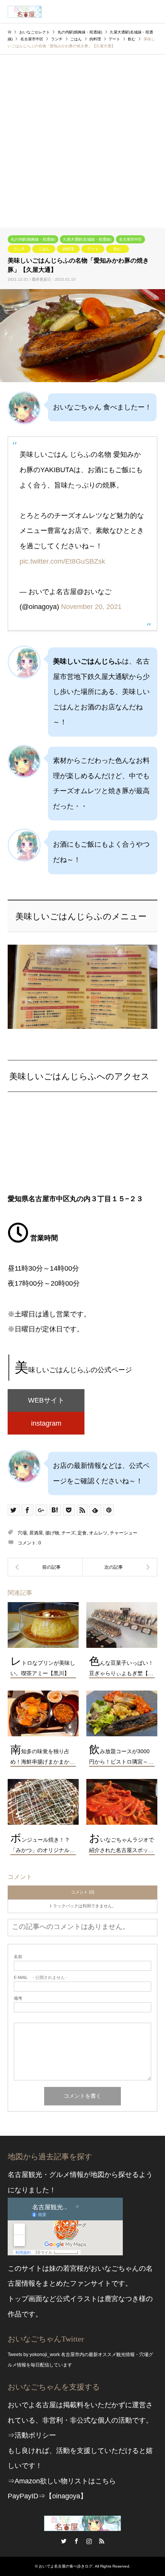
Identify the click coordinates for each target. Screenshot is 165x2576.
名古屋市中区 (130, 239)
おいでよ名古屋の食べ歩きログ (66, 2566)
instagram (46, 1423)
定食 (82, 1533)
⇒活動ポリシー (32, 2435)
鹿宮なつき (122, 2299)
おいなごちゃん (115, 2268)
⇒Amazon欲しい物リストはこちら (62, 2481)
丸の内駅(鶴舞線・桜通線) (33, 239)
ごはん (44, 249)
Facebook (76, 2541)
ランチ (19, 249)
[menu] (153, 12)
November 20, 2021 (91, 607)
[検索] (136, 12)
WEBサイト (46, 1400)
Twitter (64, 2541)
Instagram (89, 2541)
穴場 (22, 1533)
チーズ (68, 1533)
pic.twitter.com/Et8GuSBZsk (62, 561)
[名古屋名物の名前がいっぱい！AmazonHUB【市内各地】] (120, 1567)
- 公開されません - (41, 1978)
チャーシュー (124, 1533)
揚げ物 (52, 1533)
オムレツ (98, 1533)
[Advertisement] (82, 141)
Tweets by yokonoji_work (34, 2355)
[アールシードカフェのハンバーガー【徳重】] (45, 1567)
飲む (117, 249)
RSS (102, 2541)
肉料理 (68, 249)
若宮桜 (73, 2268)
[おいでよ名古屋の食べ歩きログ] (25, 12)
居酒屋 (36, 1533)
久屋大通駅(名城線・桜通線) (87, 239)
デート (93, 249)
